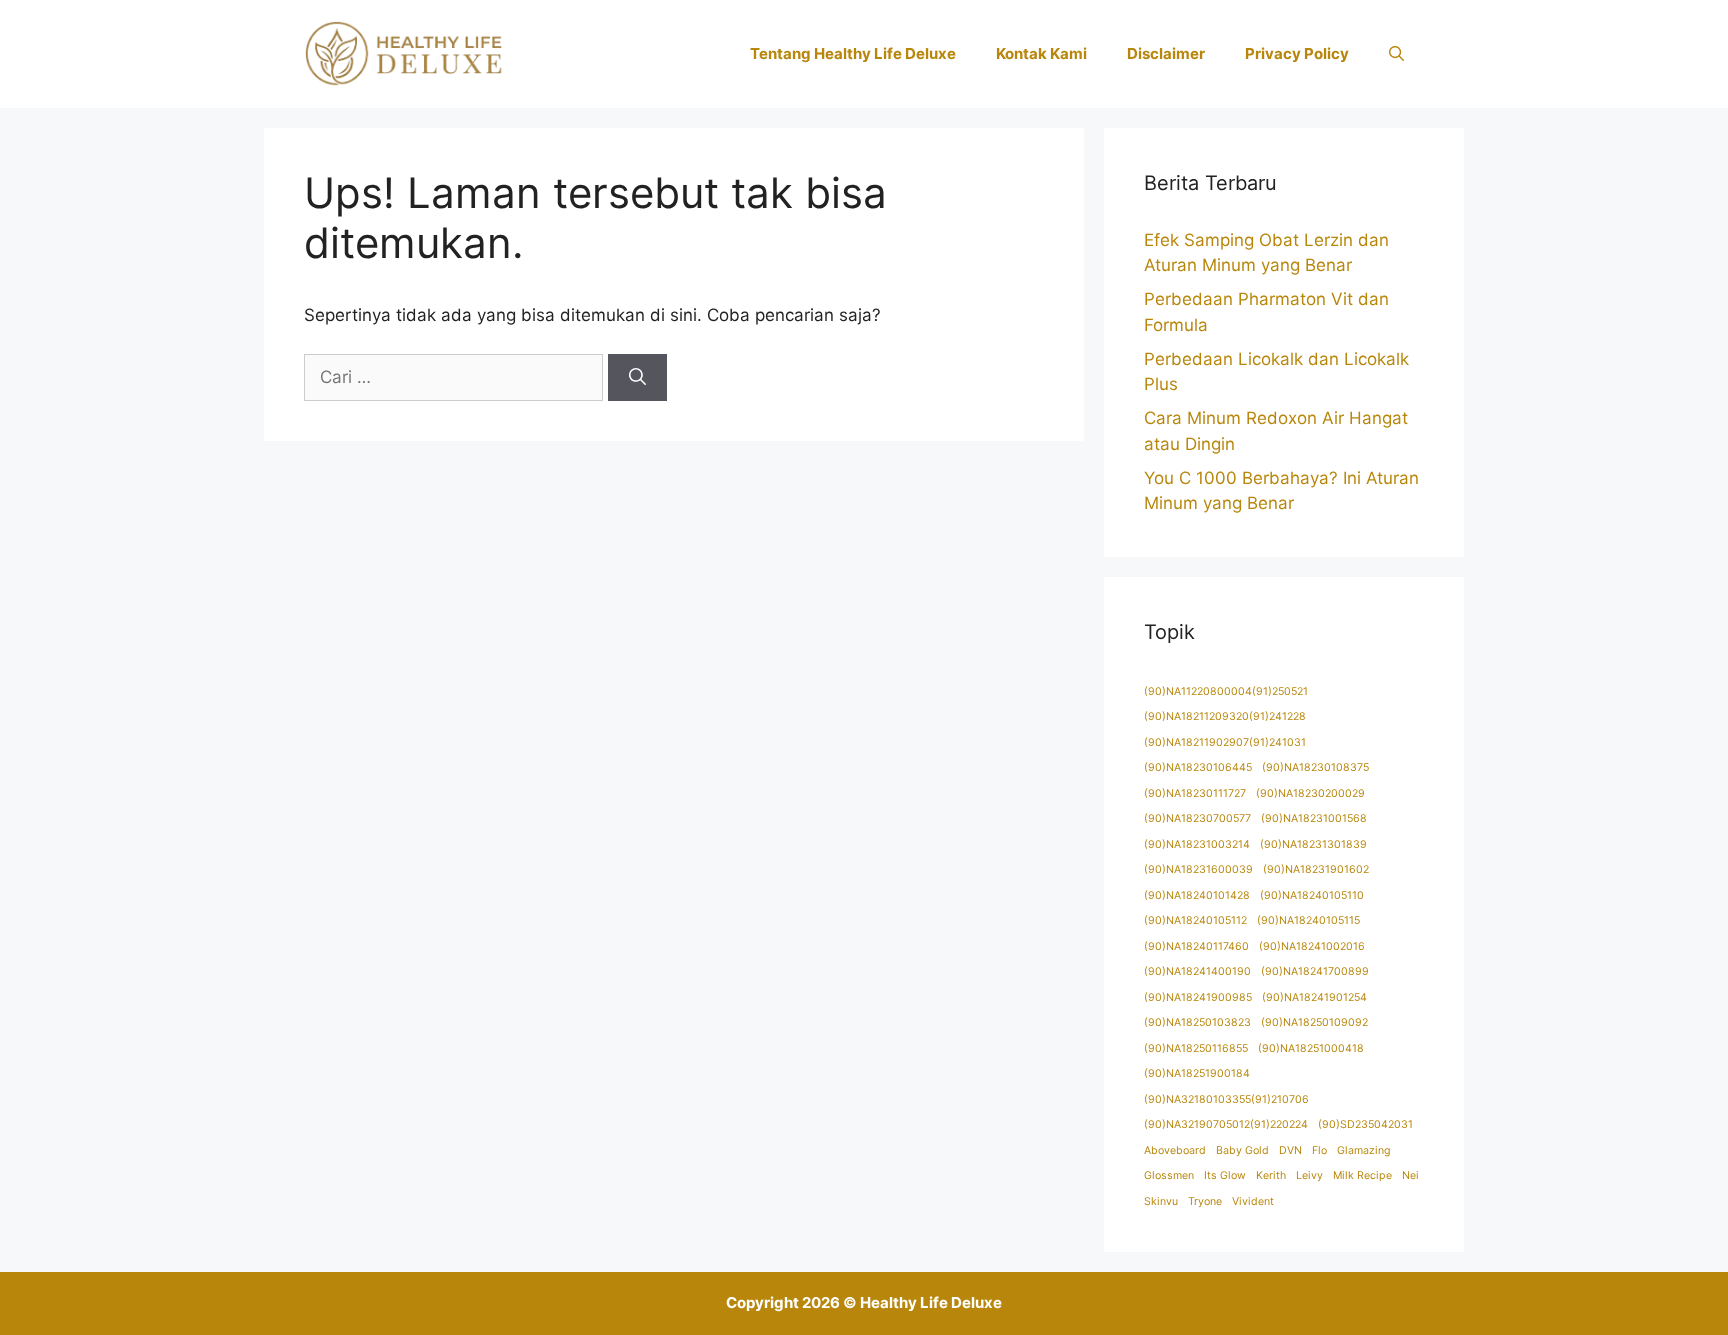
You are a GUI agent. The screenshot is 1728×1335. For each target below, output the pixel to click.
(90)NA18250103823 (1197, 1022)
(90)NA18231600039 (1198, 869)
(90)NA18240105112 (1195, 920)
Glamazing (1364, 1150)
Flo (1319, 1150)
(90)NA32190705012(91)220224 (1226, 1124)
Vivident (1253, 1201)
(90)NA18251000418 (1311, 1048)
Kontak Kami (1041, 53)
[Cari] (637, 378)
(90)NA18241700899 (1315, 971)
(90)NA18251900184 (1197, 1073)
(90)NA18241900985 (1198, 997)
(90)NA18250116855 (1196, 1048)
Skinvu (1161, 1201)
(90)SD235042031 (1365, 1124)
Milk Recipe (1362, 1175)
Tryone (1205, 1201)
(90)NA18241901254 (1314, 997)
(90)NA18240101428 (1197, 895)
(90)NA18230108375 (1315, 767)
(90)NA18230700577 (1197, 818)
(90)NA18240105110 (1312, 895)
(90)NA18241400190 (1197, 971)
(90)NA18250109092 (1314, 1022)
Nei (1410, 1175)
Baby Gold (1242, 1150)
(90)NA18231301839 (1313, 844)
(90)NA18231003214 (1197, 844)
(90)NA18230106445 (1198, 767)
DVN (1290, 1150)
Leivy (1309, 1175)
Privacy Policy (1297, 53)
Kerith (1271, 1175)
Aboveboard (1175, 1150)
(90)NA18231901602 (1316, 869)
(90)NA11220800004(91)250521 (1226, 691)
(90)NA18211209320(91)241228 (1225, 716)
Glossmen (1169, 1175)
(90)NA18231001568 (1314, 818)
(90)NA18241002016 (1312, 946)
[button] (1396, 54)
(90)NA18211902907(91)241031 (1225, 742)
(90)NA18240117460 (1196, 946)
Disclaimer (1166, 53)
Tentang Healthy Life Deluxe (853, 53)
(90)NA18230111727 (1195, 793)
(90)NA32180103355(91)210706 (1226, 1099)
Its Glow (1225, 1175)
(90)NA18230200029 (1310, 793)
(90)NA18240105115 (1308, 920)
